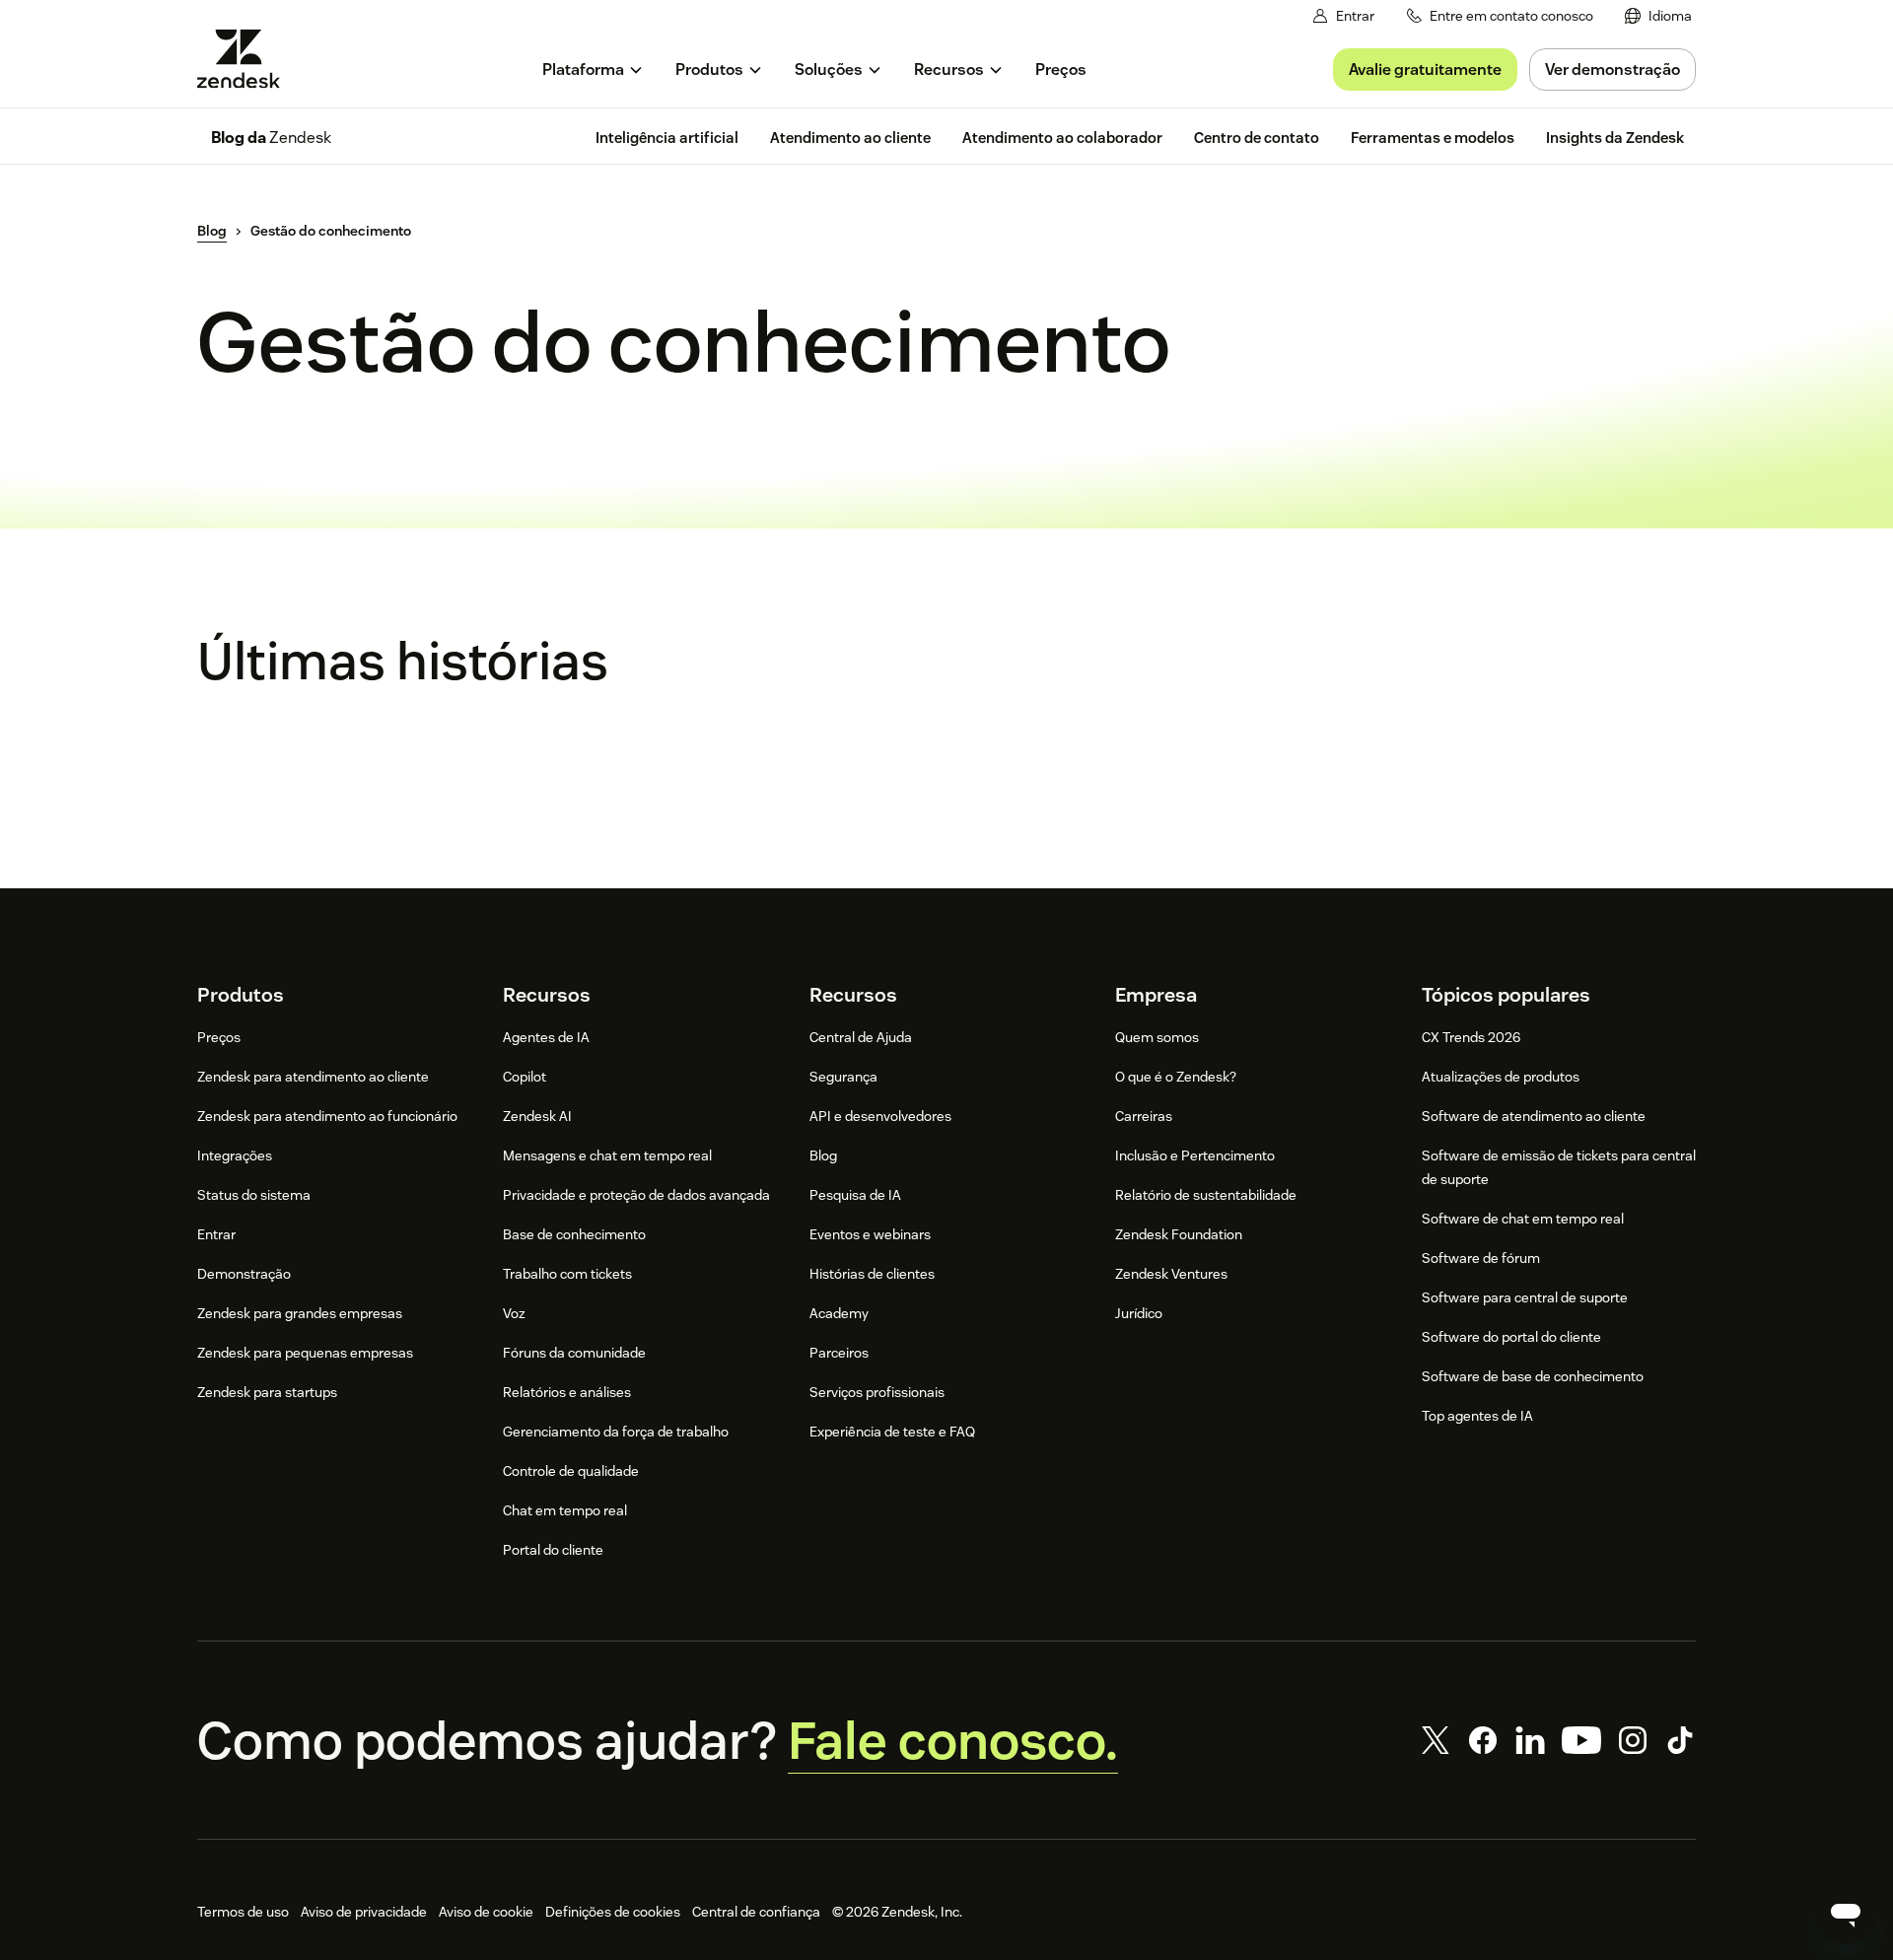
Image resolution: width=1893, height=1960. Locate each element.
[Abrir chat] (1846, 1913)
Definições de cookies (613, 1912)
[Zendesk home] (246, 59)
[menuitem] (1658, 16)
